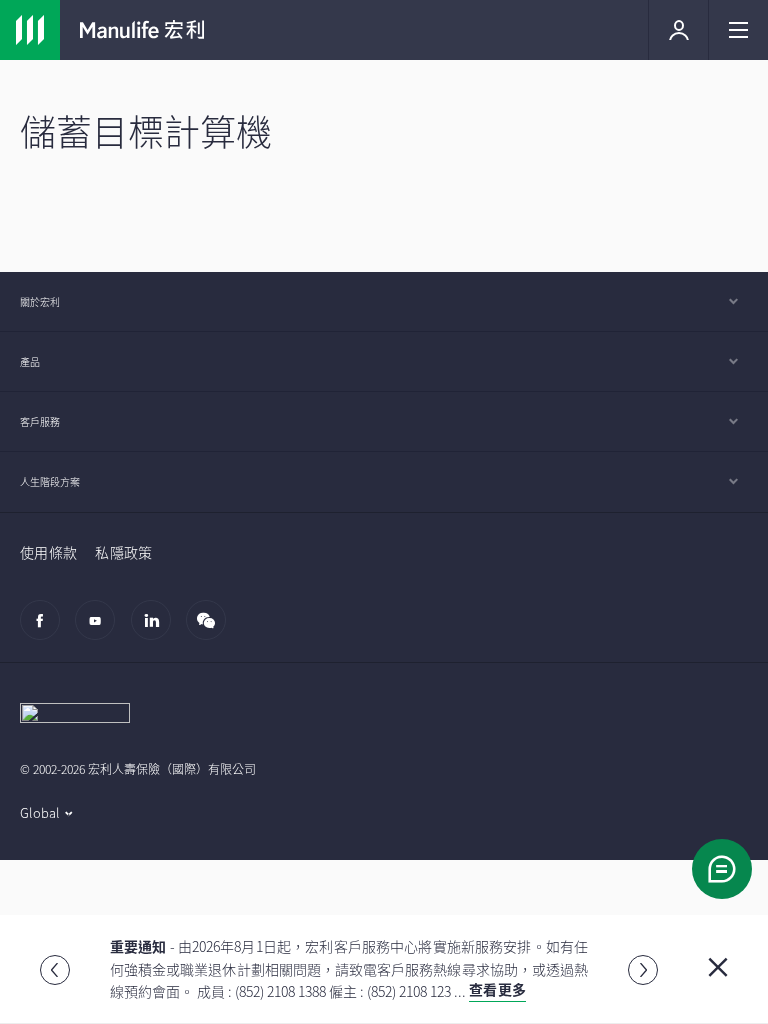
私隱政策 (123, 552)
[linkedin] (156, 630)
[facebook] (45, 630)
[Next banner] (643, 970)
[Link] (30, 30)
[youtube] (100, 630)
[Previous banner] (55, 970)
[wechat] (211, 630)
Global (40, 812)
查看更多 (497, 989)
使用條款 (48, 552)
